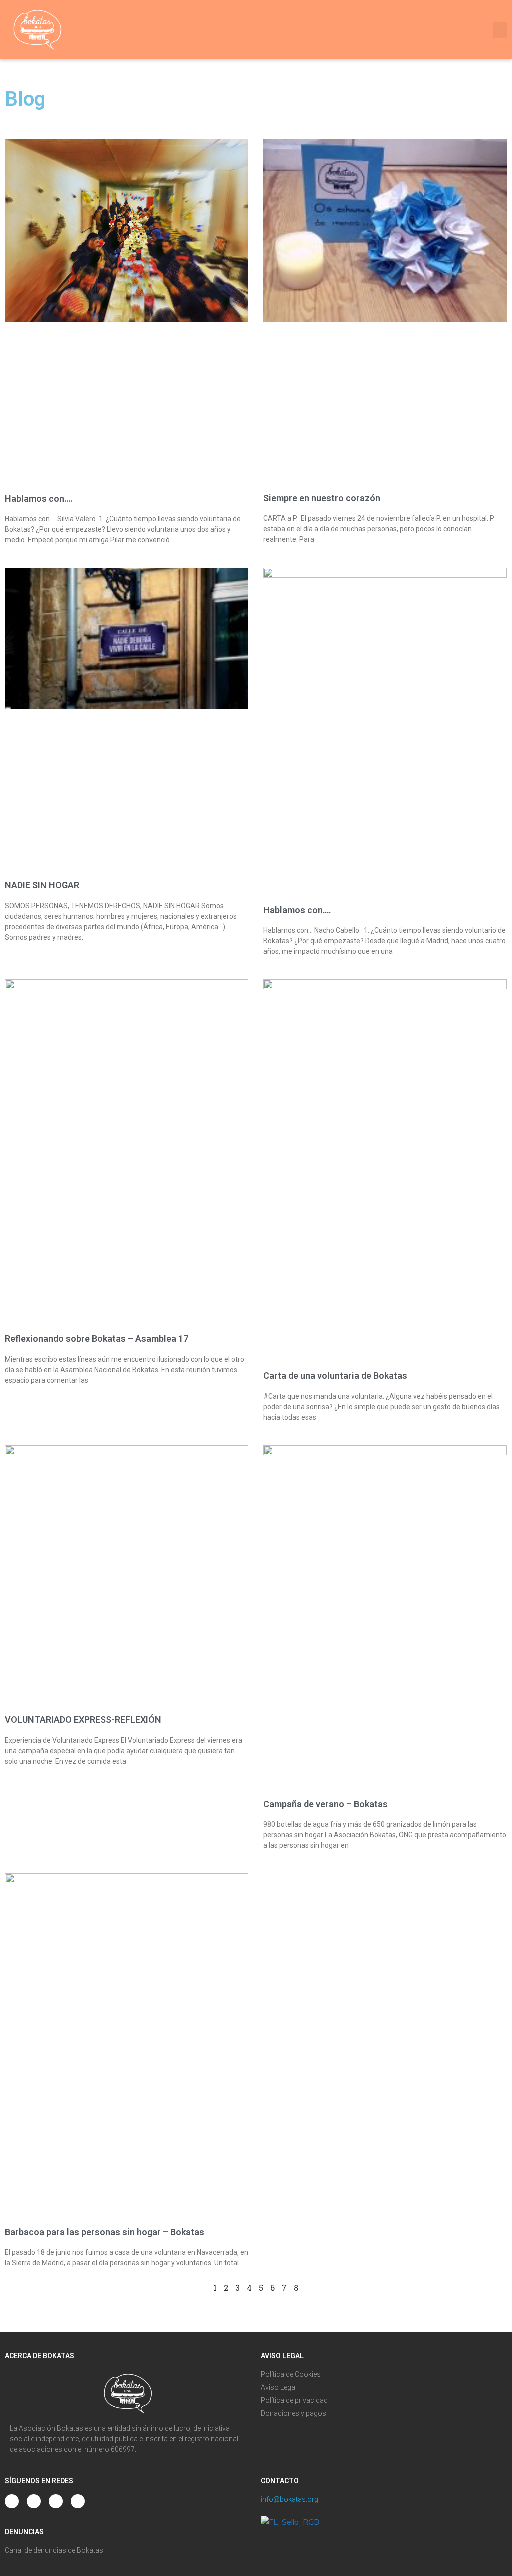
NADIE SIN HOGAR (42, 885)
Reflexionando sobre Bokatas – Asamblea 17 (97, 1338)
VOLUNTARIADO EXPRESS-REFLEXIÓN (83, 1719)
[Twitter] (56, 2501)
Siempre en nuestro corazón (322, 498)
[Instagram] (12, 2501)
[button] (500, 30)
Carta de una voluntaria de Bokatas (335, 1375)
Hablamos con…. (39, 498)
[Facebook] (78, 2501)
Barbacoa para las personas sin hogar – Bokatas (105, 2232)
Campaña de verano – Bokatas (326, 1804)
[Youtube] (34, 2501)
